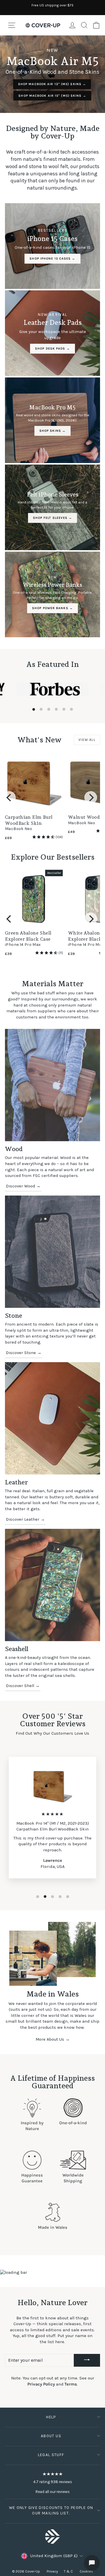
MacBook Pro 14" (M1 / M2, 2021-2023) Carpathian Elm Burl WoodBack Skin (53, 1826)
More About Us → (53, 2039)
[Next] (91, 798)
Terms (71, 2384)
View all (87, 740)
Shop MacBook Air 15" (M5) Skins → (52, 96)
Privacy (52, 2571)
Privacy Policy (41, 2384)
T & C (69, 2571)
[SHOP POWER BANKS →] (52, 594)
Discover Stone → (24, 1353)
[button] (44, 837)
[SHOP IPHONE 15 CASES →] (52, 246)
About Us (51, 2436)
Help (51, 2417)
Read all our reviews (53, 2492)
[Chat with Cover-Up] (92, 2563)
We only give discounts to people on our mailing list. (51, 2510)
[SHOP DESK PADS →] (52, 333)
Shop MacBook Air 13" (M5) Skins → (52, 84)
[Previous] (9, 798)
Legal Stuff (51, 2455)
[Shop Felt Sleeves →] (52, 507)
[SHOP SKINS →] (52, 420)
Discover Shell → (23, 1686)
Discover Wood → (23, 1186)
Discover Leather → (25, 1519)
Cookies (86, 2571)
